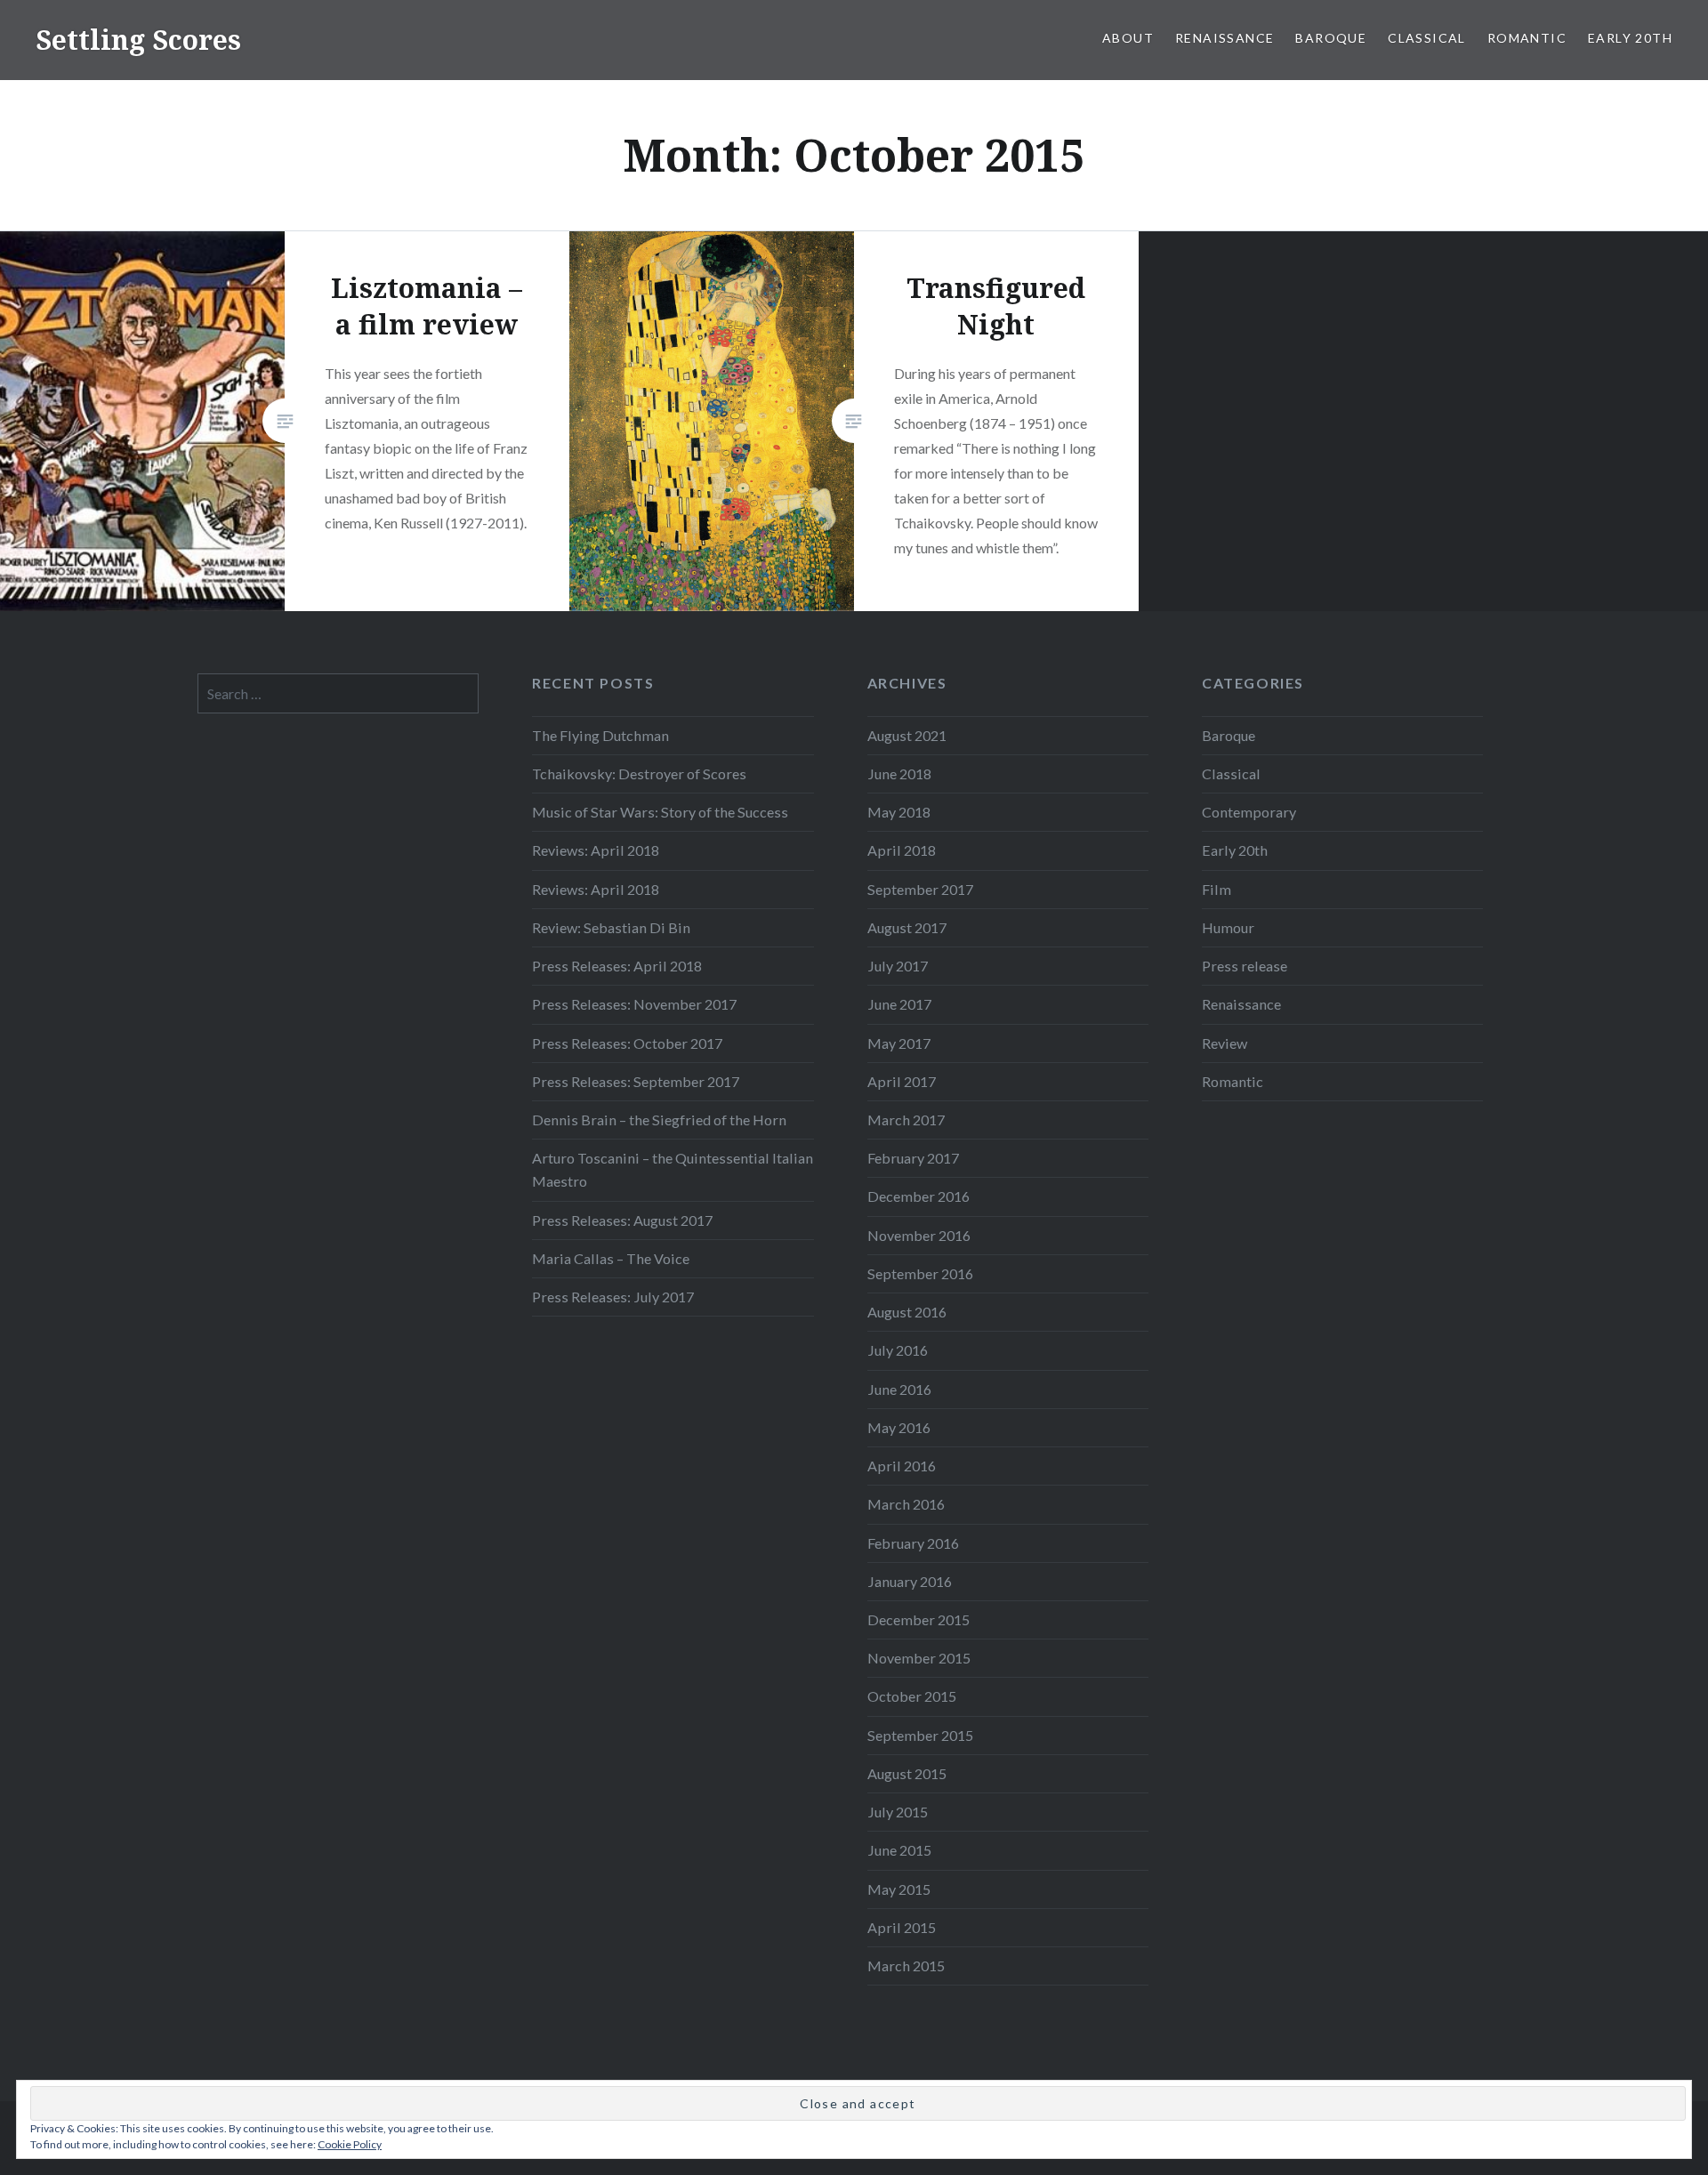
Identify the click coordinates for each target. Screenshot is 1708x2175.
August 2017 (907, 927)
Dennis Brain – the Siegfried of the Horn (659, 1120)
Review (1225, 1043)
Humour (1228, 927)
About (1128, 38)
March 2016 (906, 1504)
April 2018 (902, 850)
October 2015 (912, 1696)
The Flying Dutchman (600, 735)
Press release (1245, 966)
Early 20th (1630, 38)
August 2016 (907, 1312)
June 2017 (899, 1004)
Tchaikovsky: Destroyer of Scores (639, 773)
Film (1217, 889)
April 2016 (902, 1466)
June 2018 (899, 773)
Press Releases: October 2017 (627, 1043)
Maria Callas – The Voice (611, 1258)
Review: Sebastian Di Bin (611, 927)
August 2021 (907, 735)
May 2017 (899, 1043)
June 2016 (899, 1389)
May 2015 (899, 1889)
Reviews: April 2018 (596, 850)
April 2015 (902, 1927)
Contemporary (1249, 812)
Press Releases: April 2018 (617, 966)
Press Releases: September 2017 (636, 1081)
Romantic (1527, 38)
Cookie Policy (350, 2144)
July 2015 (898, 1812)
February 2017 (913, 1158)
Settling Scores (138, 40)
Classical (1427, 38)
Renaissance (1225, 38)
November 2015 (919, 1658)
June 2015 (899, 1850)
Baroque (1331, 38)
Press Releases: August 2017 (622, 1220)
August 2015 (907, 1773)
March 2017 (906, 1120)
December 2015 (918, 1619)
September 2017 (920, 889)
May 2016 (899, 1427)
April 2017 (902, 1081)
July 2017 (898, 966)
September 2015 (920, 1735)
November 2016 (919, 1235)
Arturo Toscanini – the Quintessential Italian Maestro (673, 1169)
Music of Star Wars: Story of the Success (660, 812)
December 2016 (918, 1196)
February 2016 (913, 1543)
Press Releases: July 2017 (613, 1297)
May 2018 (899, 812)
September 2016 (920, 1273)
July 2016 (898, 1350)
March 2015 (906, 1966)
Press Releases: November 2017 (634, 1004)
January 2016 (910, 1581)
